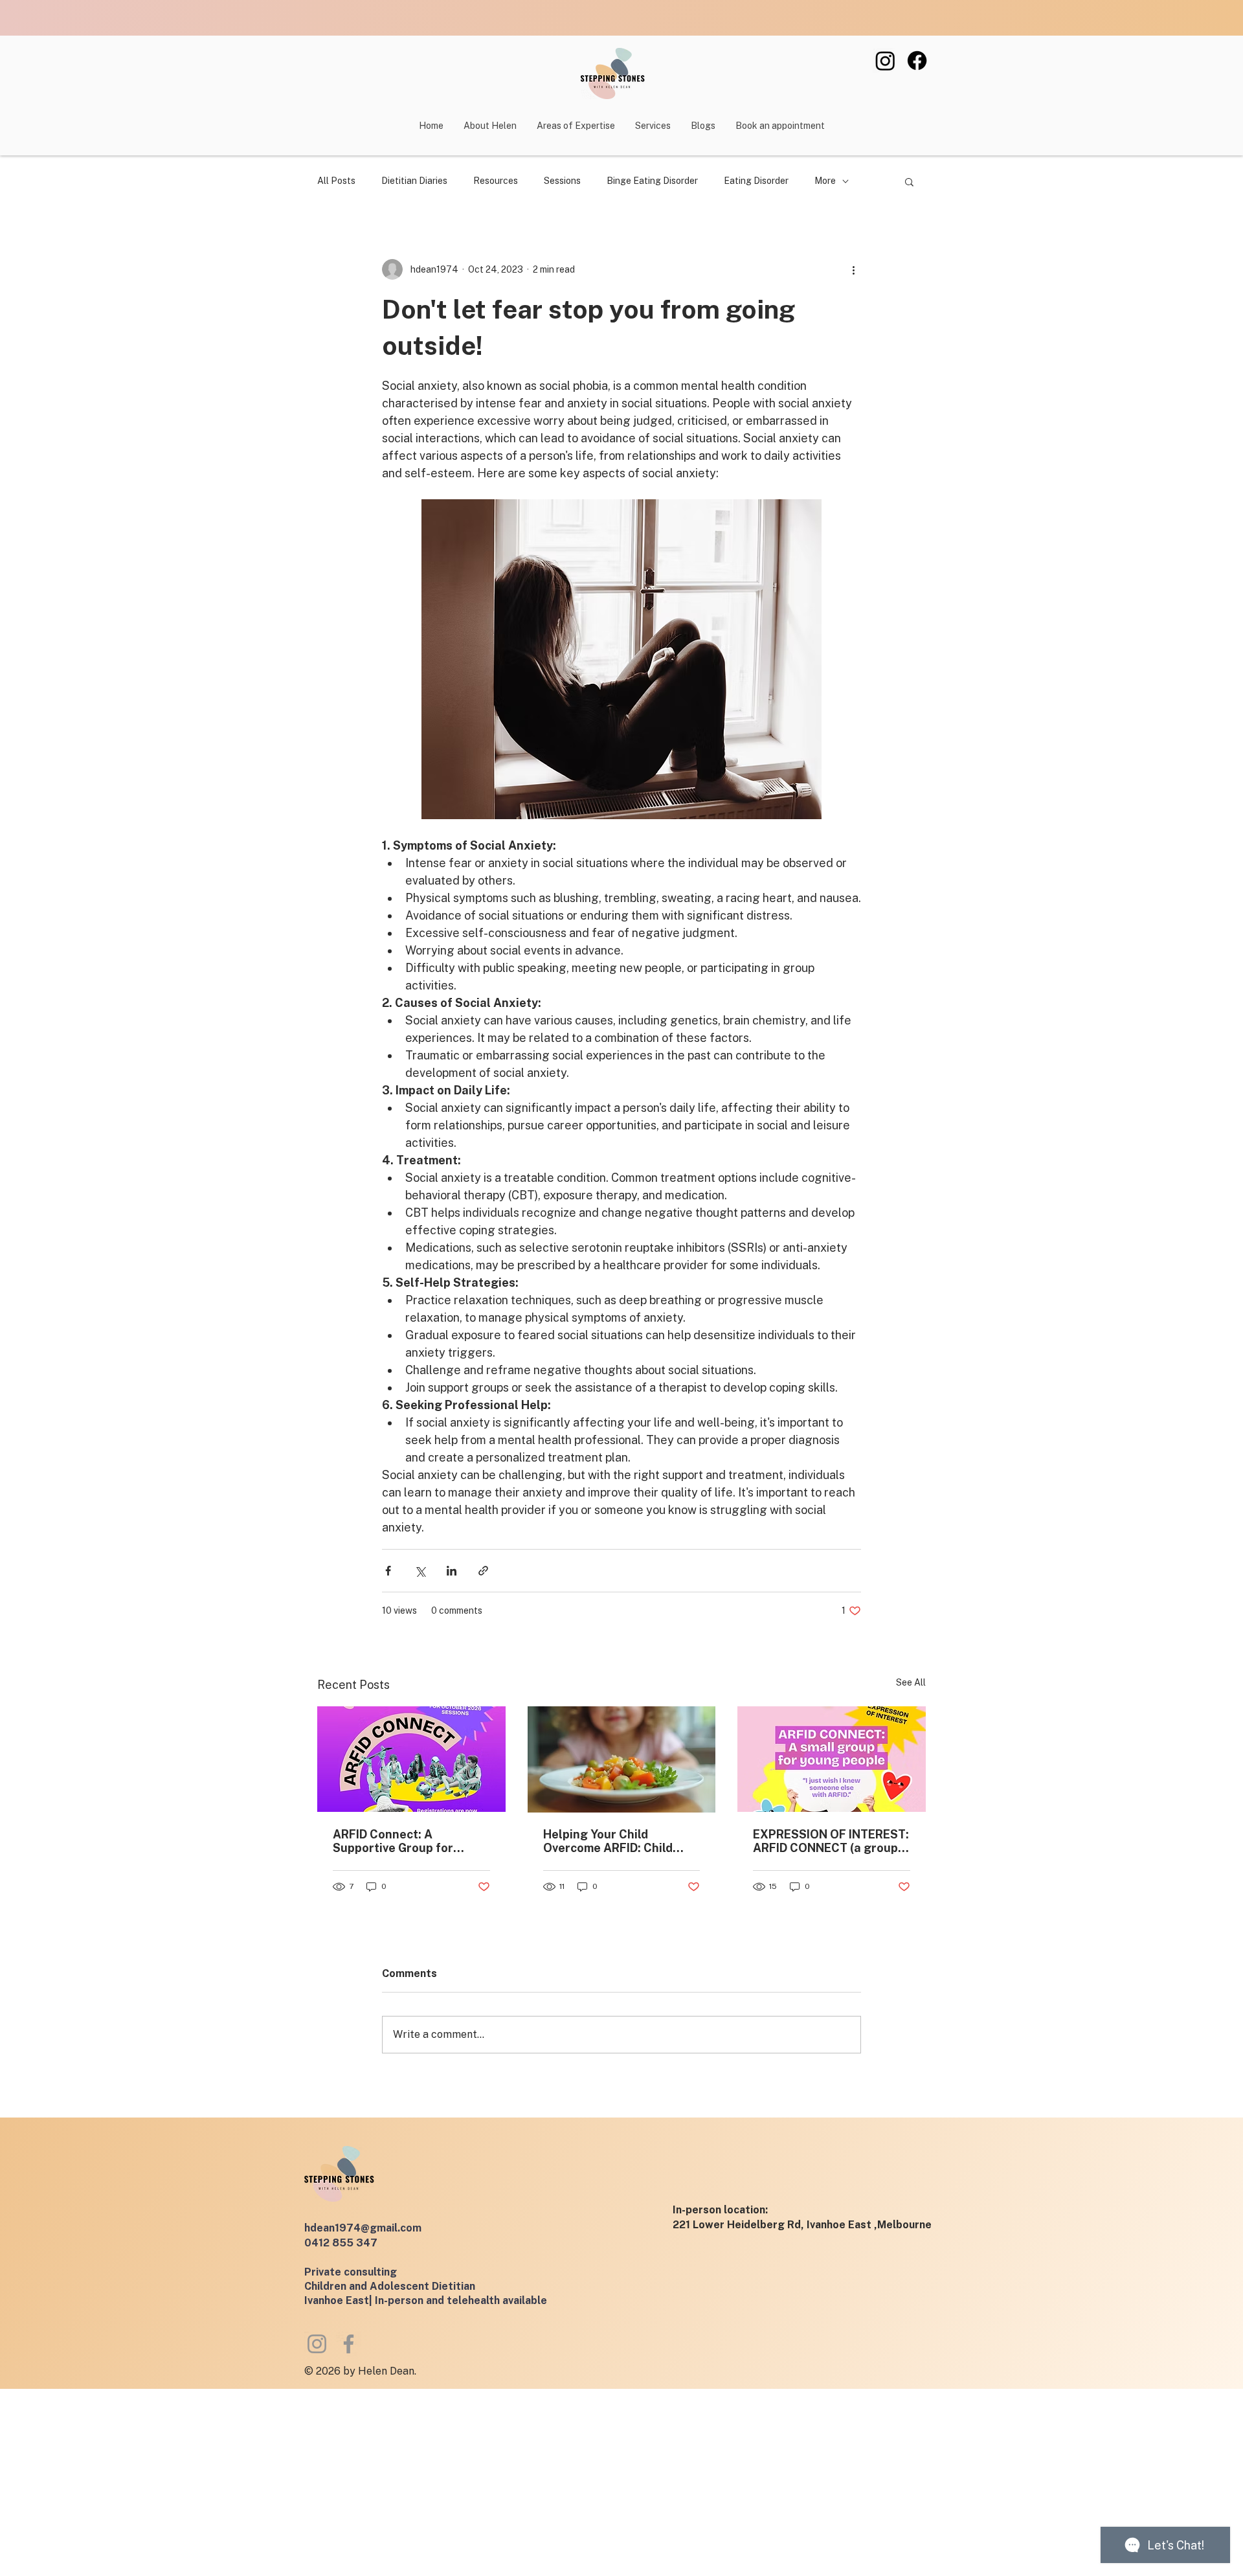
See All (911, 1682)
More (825, 181)
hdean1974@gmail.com (363, 2228)
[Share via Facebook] (388, 1571)
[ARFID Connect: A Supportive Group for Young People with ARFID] (411, 1759)
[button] (653, 126)
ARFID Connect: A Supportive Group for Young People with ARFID (404, 1841)
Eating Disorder (756, 181)
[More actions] (853, 269)
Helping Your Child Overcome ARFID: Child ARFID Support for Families (620, 1841)
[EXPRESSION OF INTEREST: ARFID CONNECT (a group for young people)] (832, 1759)
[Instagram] (885, 61)
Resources (496, 181)
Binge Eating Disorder (652, 181)
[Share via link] (483, 1571)
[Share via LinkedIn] (452, 1571)
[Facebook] (917, 61)
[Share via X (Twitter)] (420, 1571)
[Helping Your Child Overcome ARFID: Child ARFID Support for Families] (622, 1759)
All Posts (336, 181)
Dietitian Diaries (414, 181)
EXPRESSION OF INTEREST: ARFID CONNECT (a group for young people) (831, 1841)
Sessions (562, 181)
